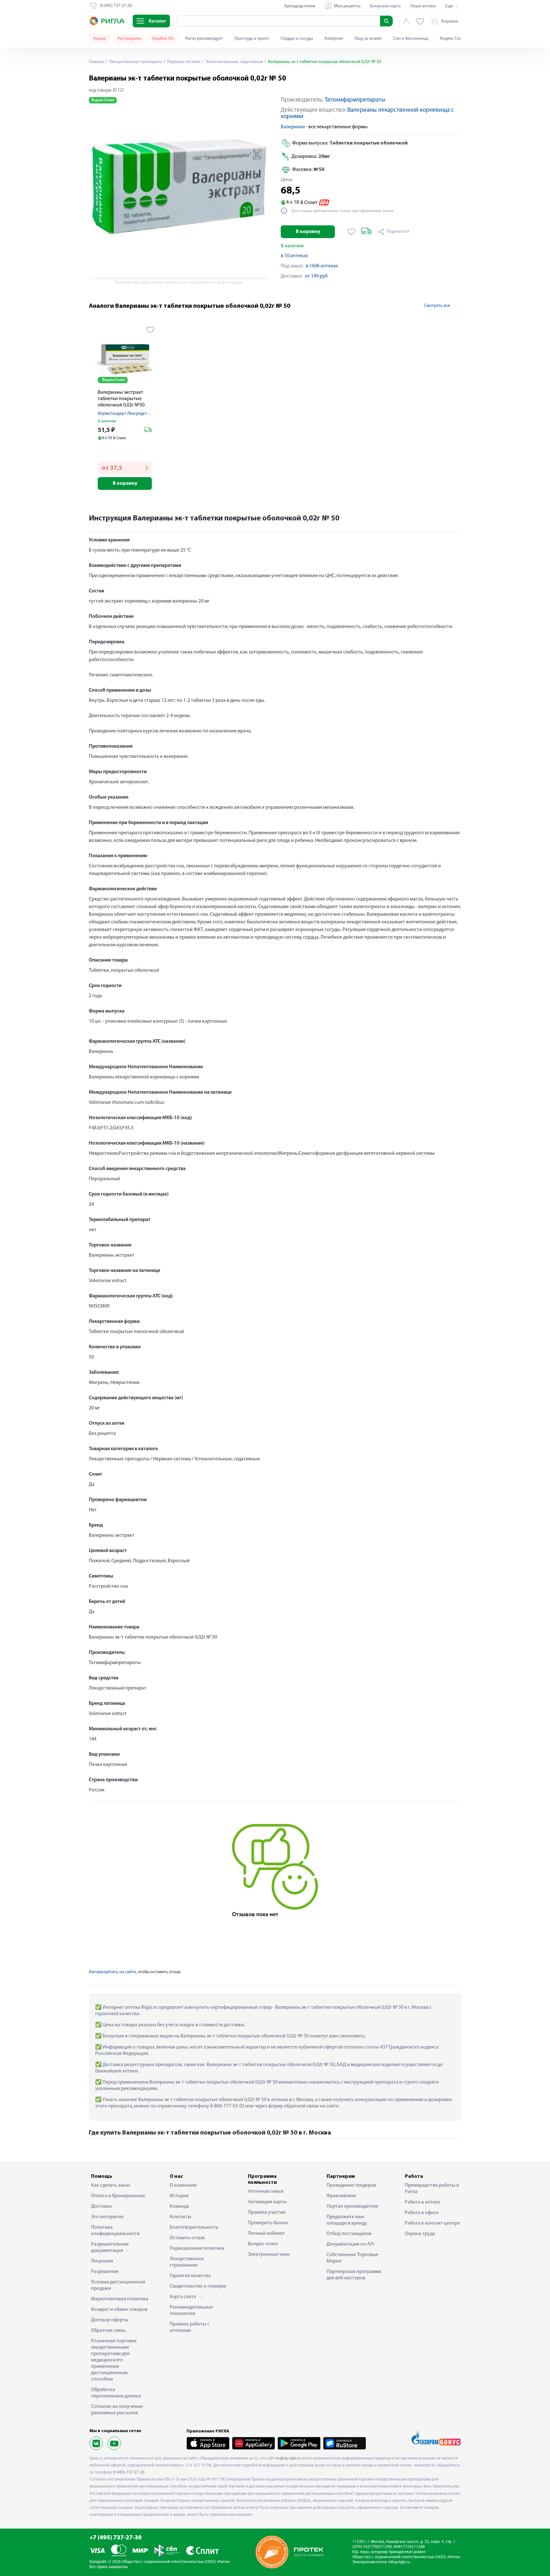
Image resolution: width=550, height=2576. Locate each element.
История (179, 2196)
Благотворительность (194, 2227)
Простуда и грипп (252, 39)
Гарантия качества (190, 2276)
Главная (96, 62)
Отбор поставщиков (349, 2234)
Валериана (293, 127)
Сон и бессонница (411, 39)
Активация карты (267, 2202)
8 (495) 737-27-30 (129, 2472)
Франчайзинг (342, 2196)
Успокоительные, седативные (234, 62)
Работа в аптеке (423, 2202)
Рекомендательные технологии (191, 2311)
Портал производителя (352, 2206)
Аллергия (334, 39)
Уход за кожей (368, 39)
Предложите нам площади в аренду (347, 2220)
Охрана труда (420, 2234)
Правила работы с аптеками (190, 2327)
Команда (179, 2206)
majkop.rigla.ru (288, 2458)
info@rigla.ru (399, 2562)
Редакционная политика (197, 2248)
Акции (100, 39)
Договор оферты (110, 2320)
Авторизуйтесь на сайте (112, 1972)
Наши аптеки (423, 6)
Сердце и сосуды (297, 39)
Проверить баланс (268, 2223)
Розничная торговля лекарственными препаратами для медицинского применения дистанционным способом (114, 2360)
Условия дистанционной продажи (118, 2285)
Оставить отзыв (187, 2238)
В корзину (308, 232)
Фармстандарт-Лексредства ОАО (130, 414)
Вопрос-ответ (263, 2244)
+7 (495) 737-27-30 (116, 2538)
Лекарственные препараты (135, 62)
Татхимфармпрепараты (355, 100)
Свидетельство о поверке (198, 2286)
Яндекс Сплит (453, 39)
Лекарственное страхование (187, 2262)
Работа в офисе (422, 2213)
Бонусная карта (385, 6)
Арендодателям (300, 6)
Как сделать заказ (111, 2185)
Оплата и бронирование (118, 2196)
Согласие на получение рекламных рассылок (117, 2410)
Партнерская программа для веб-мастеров (354, 2275)
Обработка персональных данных (116, 2393)
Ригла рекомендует (204, 39)
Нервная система (183, 62)
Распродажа (129, 39)
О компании (183, 2185)
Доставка (101, 2206)
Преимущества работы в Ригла (432, 2189)
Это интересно (107, 2217)
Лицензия (102, 2261)
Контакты (180, 2217)
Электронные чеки (269, 2255)
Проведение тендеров (351, 2185)
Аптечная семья (266, 2191)
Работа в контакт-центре (432, 2223)
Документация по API (350, 2244)
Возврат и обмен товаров (119, 2310)
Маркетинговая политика (120, 2299)
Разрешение (105, 2272)
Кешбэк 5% (163, 39)
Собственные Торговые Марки (353, 2258)
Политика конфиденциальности (115, 2231)
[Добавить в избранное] (352, 232)
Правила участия (267, 2213)
